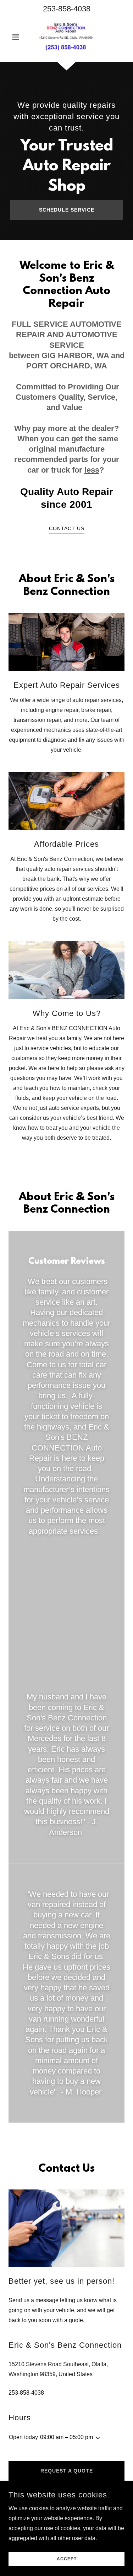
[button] (17, 37)
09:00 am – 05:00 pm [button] (66, 2437)
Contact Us (67, 528)
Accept (67, 2559)
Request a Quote (67, 2471)
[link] (66, 37)
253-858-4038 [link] (67, 9)
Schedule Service (67, 210)
